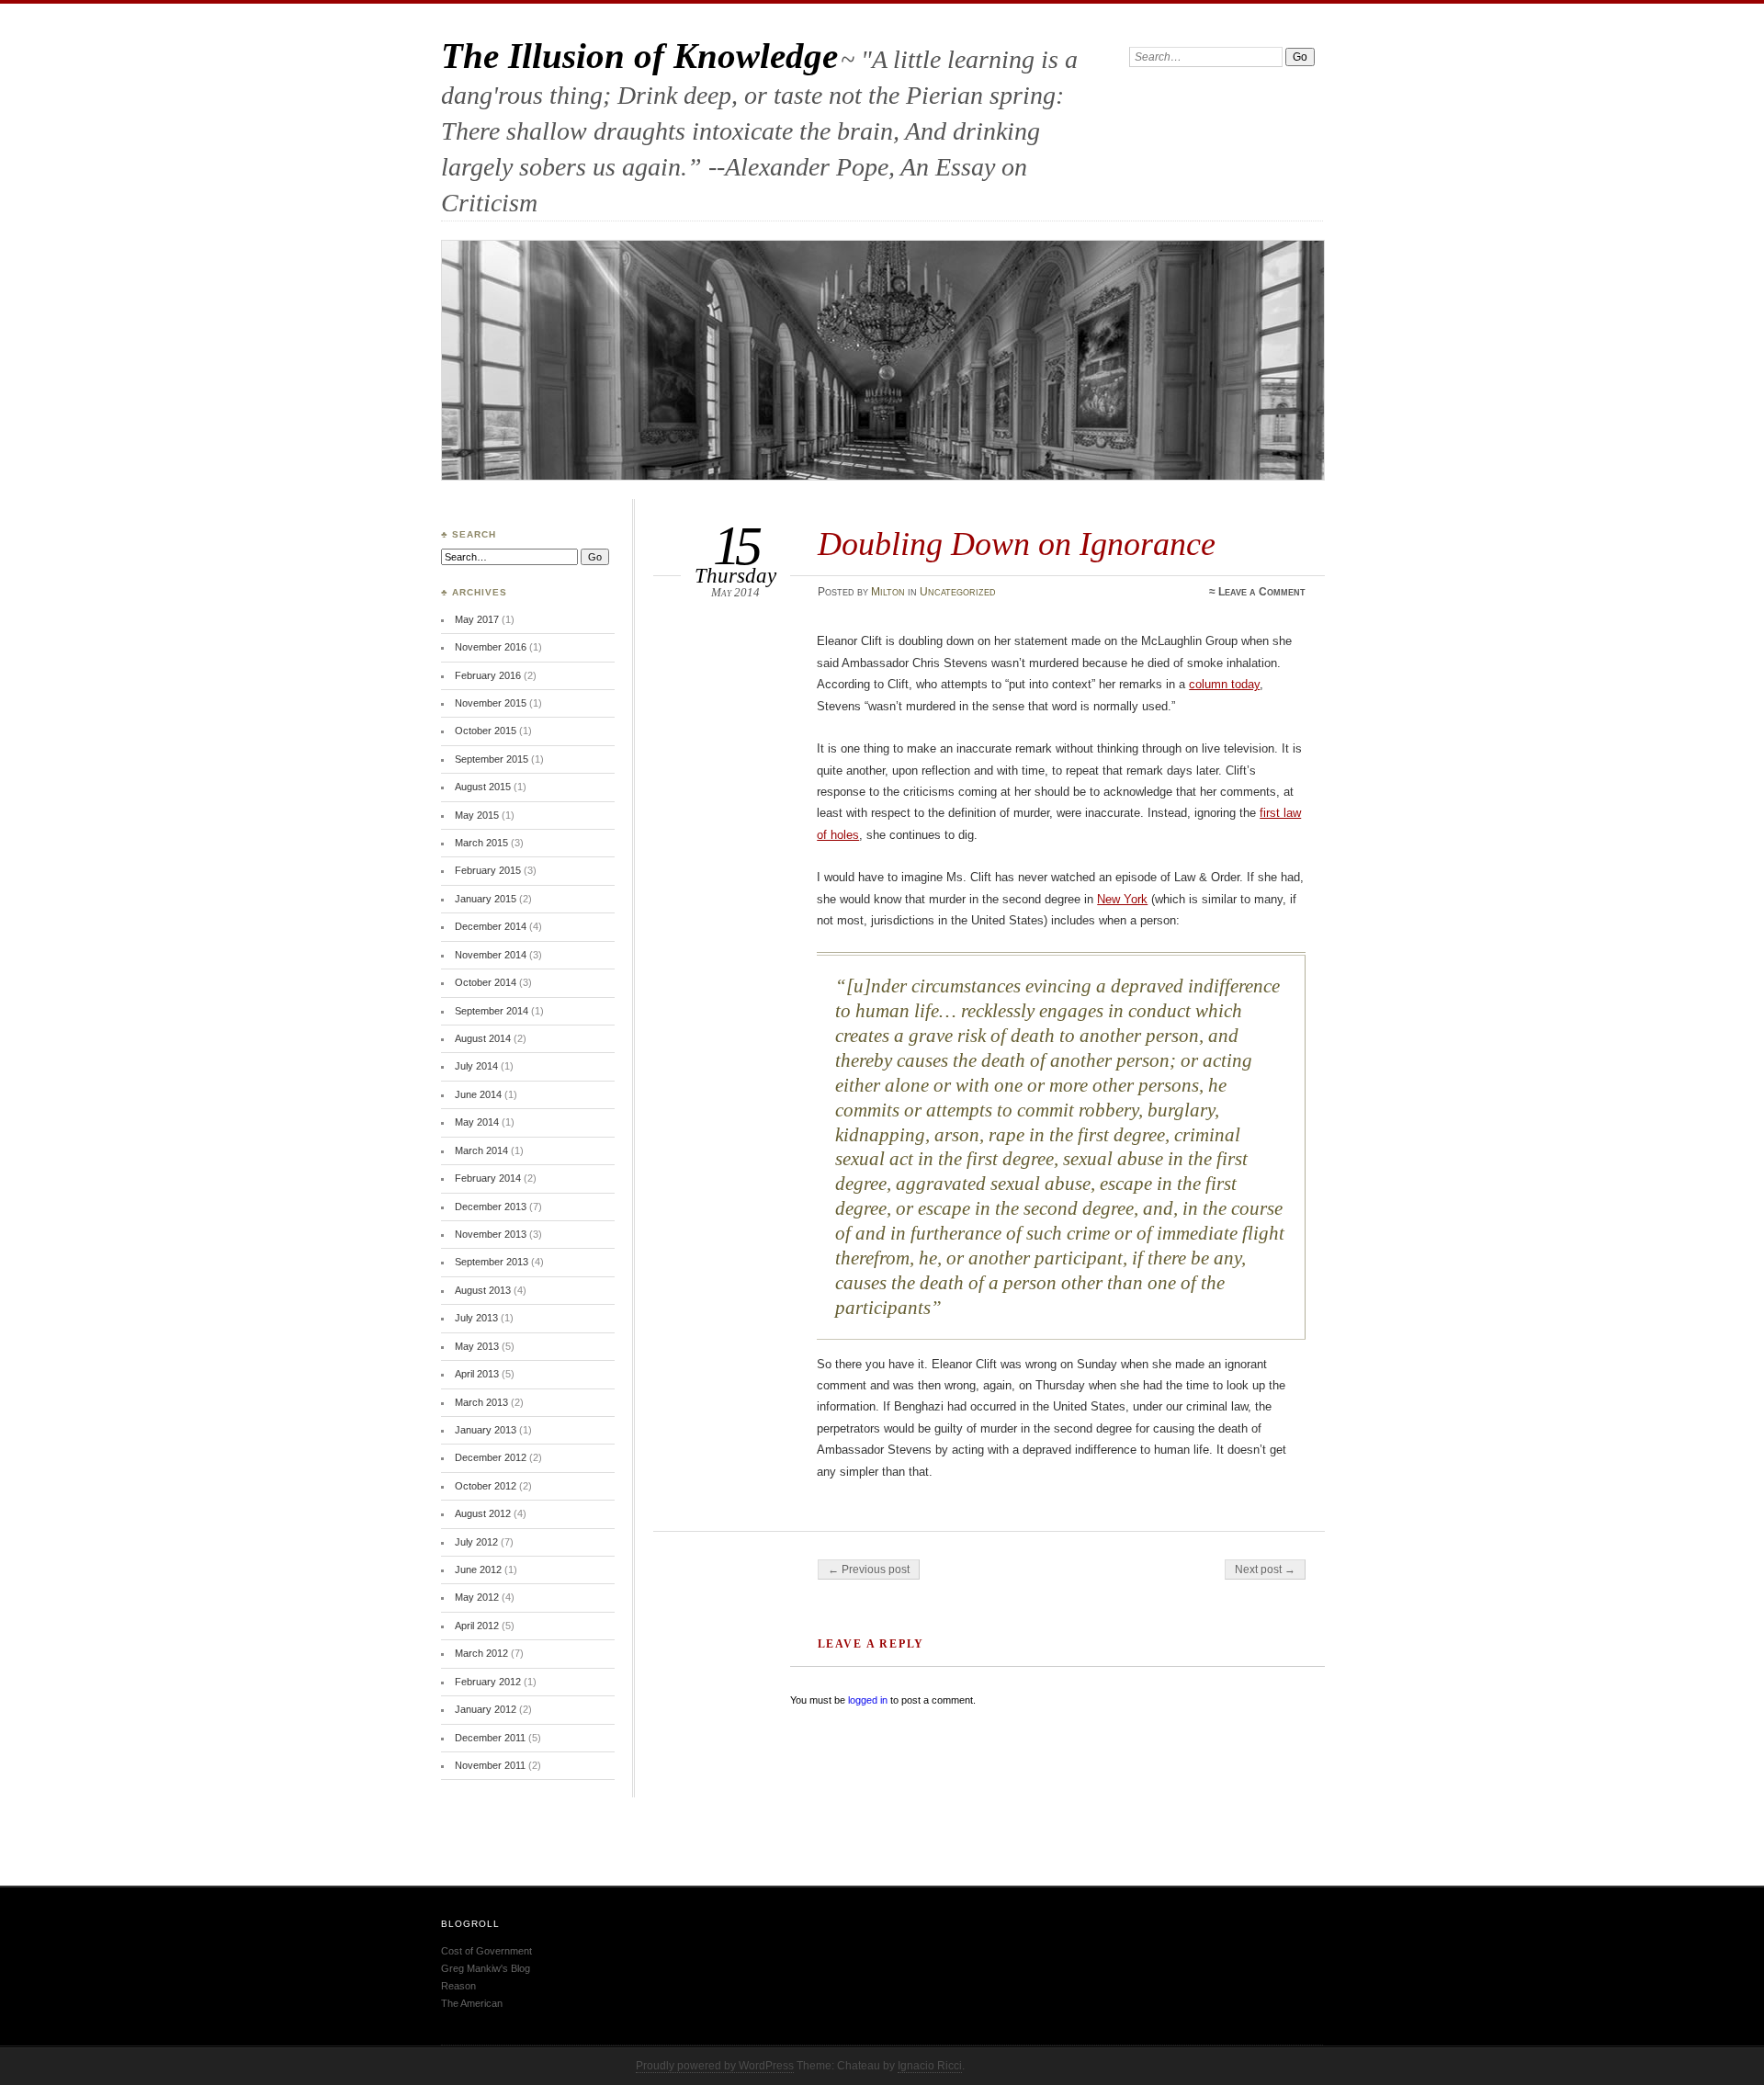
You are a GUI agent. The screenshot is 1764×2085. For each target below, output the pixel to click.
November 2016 (491, 647)
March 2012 (481, 1653)
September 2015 (492, 759)
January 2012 (486, 1709)
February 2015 (488, 870)
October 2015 (486, 731)
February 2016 (488, 675)
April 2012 (477, 1626)
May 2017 (477, 619)
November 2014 (491, 955)
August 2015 (483, 787)
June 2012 (478, 1569)
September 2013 (492, 1262)
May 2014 (477, 1122)
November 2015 (491, 703)
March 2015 (481, 843)
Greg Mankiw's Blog (486, 1968)
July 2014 (476, 1066)
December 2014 (491, 926)
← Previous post (869, 1569)
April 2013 (477, 1374)
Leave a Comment (1262, 592)
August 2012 (483, 1513)
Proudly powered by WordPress (715, 2066)
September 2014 (492, 1011)
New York (1122, 899)
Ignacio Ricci (930, 2066)
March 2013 (481, 1402)
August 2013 (483, 1290)
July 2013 (476, 1318)
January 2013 (486, 1430)
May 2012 (477, 1597)
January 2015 (486, 899)
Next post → (1265, 1569)
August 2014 (483, 1038)
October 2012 (486, 1486)
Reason (458, 1986)
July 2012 (476, 1542)
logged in (868, 1700)
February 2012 (488, 1682)
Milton (888, 592)
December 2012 (491, 1457)
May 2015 (477, 815)
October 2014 (486, 982)
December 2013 (491, 1207)
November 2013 (491, 1234)
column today (1224, 684)
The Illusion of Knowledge (639, 56)
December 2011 (490, 1738)
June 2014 (478, 1094)
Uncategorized (958, 592)
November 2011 (490, 1765)
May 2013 (477, 1346)
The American (472, 2003)
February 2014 (488, 1178)
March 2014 (481, 1150)
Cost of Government (486, 1951)
